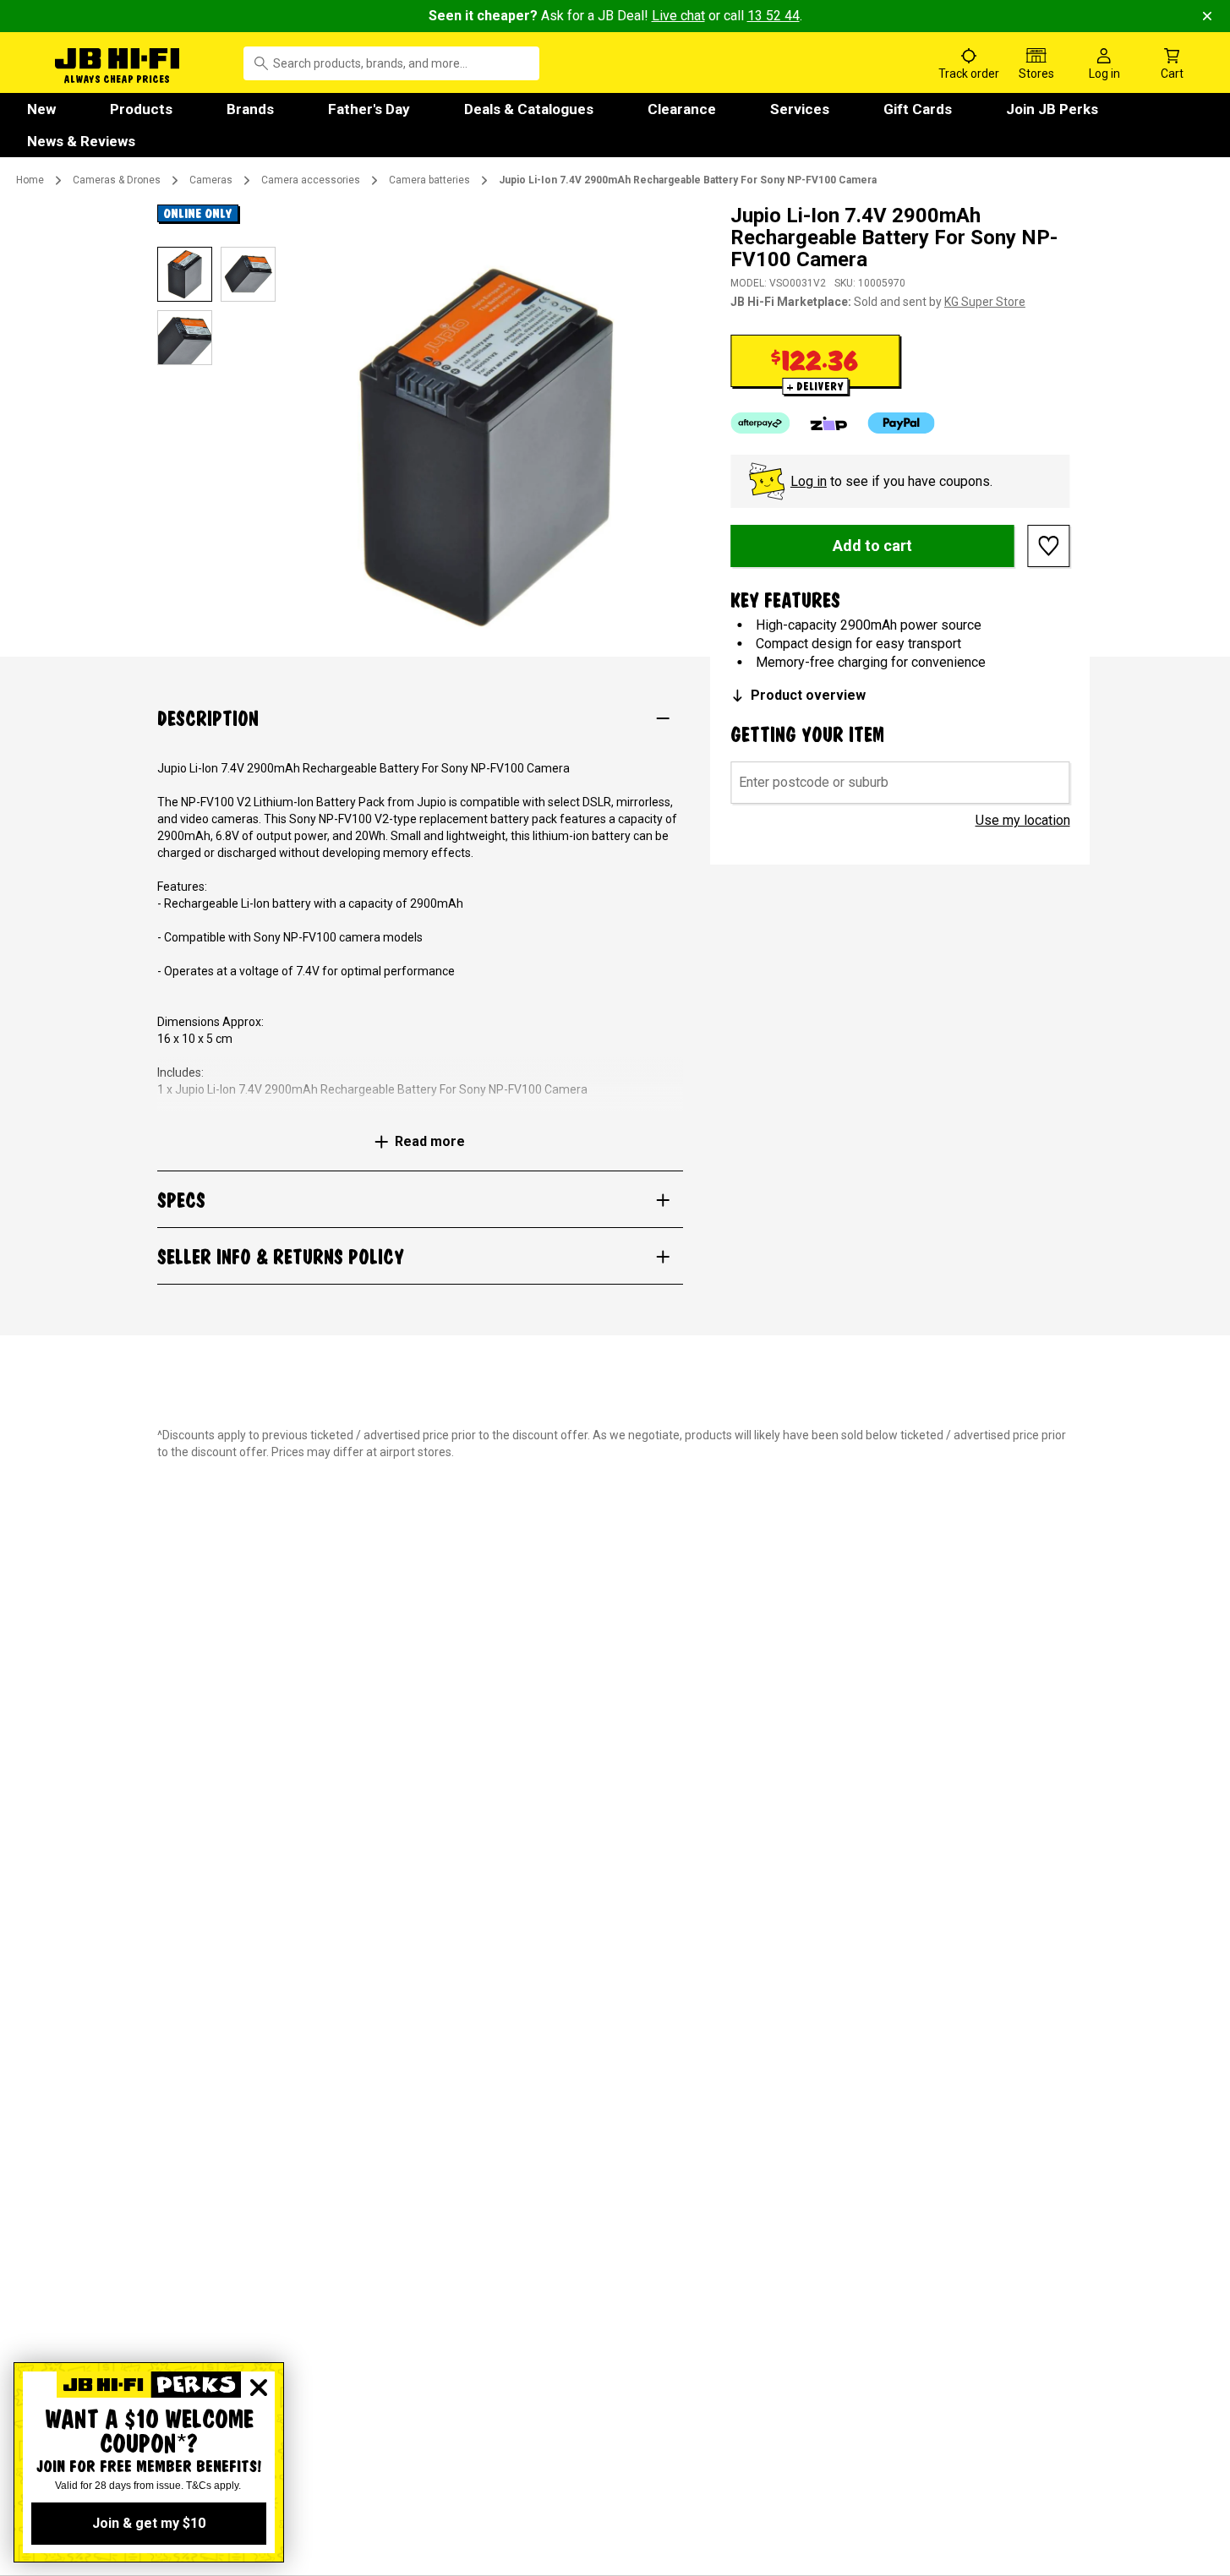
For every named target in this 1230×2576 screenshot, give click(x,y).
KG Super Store (985, 302)
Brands (250, 109)
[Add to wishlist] (1049, 546)
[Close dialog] (259, 2388)
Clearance (682, 109)
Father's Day (369, 109)
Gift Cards (918, 109)
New (41, 109)
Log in (809, 481)
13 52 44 (774, 16)
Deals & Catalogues (529, 109)
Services (800, 109)
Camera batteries (429, 180)
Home (30, 180)
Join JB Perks (1052, 109)
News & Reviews (81, 141)
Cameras (211, 180)
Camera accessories (311, 180)
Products (141, 109)
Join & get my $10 (149, 2523)
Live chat (678, 16)
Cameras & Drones (117, 180)
